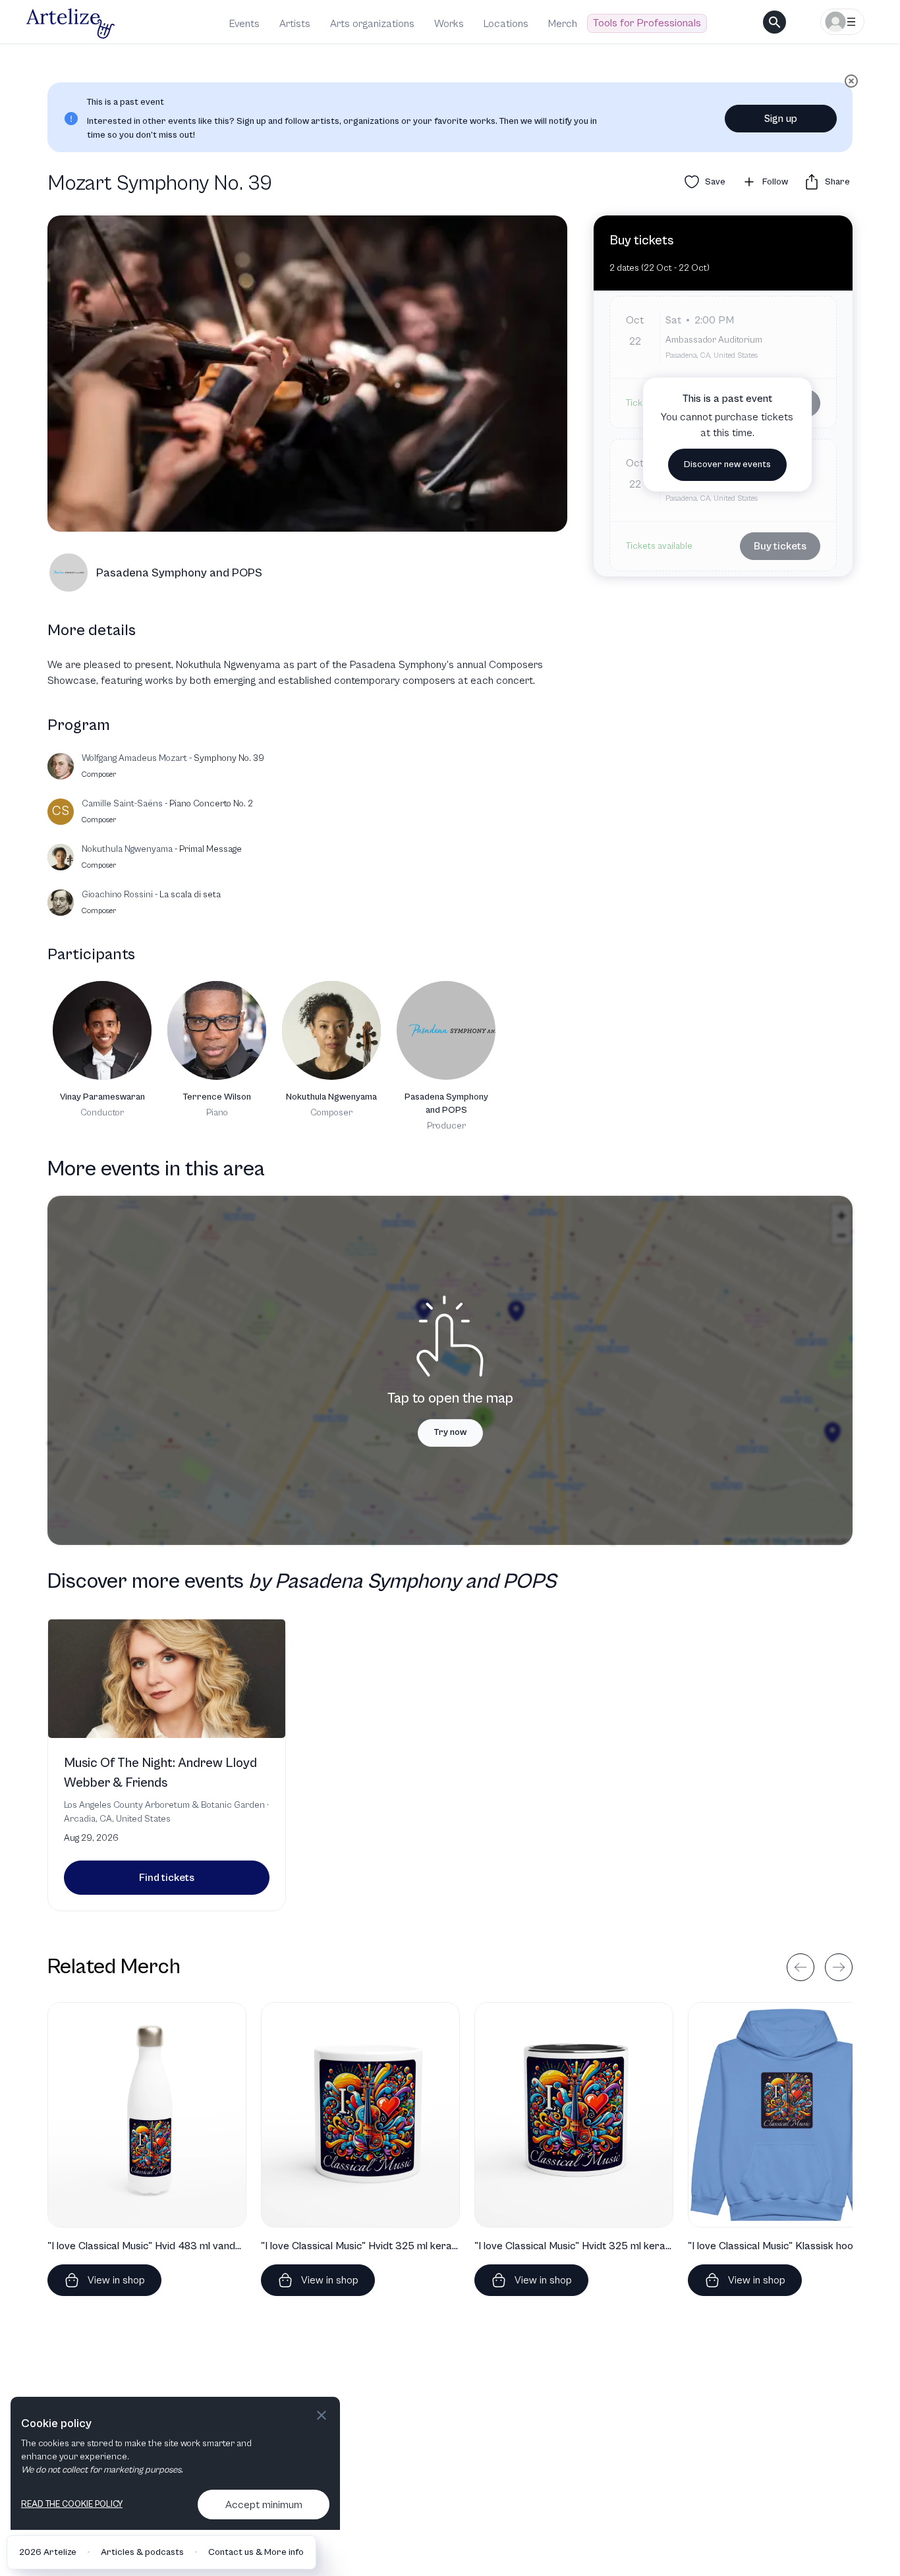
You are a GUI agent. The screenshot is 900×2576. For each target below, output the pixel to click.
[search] (774, 22)
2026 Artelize (48, 2552)
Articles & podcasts (142, 2552)
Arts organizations (372, 24)
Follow (775, 182)
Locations (506, 24)
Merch (563, 24)
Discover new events (727, 465)
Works (449, 24)
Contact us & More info (256, 2552)
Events (244, 24)
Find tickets (167, 1878)
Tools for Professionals (647, 23)
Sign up (781, 119)
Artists (295, 24)
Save (715, 182)
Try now (450, 1432)
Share (837, 182)
